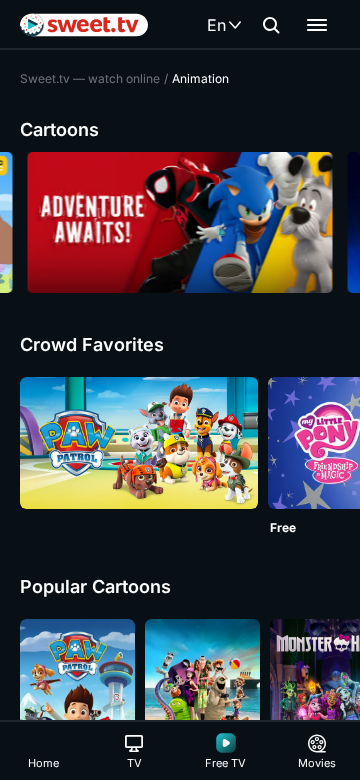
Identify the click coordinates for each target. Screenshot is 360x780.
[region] (180, 222)
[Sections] (317, 25)
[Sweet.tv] (84, 25)
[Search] (271, 25)
